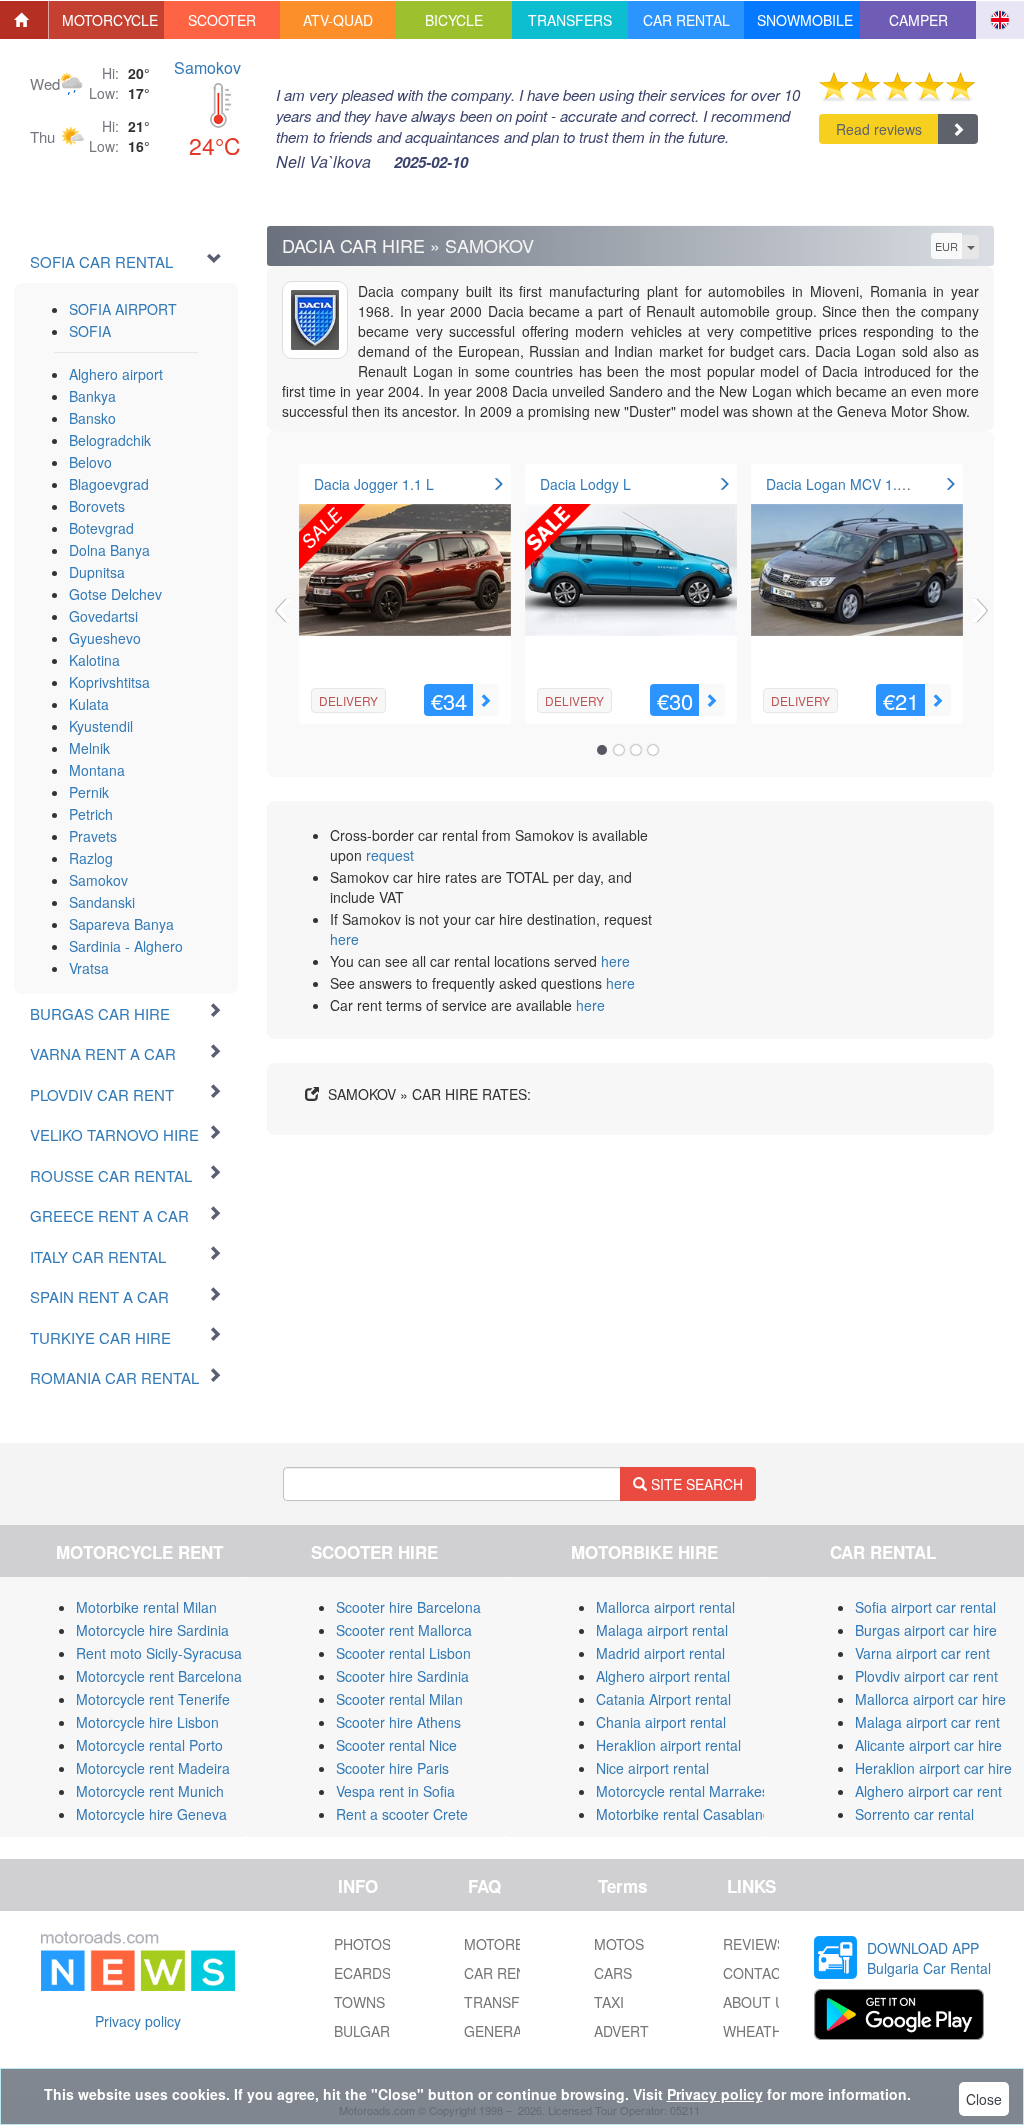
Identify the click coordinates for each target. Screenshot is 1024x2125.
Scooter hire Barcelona (408, 1607)
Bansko (92, 418)
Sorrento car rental (914, 1814)
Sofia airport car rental (925, 1607)
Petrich (91, 814)
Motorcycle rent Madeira (153, 1768)
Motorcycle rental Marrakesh (686, 1791)
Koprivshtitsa (109, 682)
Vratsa (89, 968)
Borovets (97, 506)
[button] (107, 20)
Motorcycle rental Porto (149, 1745)
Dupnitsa (97, 572)
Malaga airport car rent (927, 1722)
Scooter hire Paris (392, 1768)
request (390, 855)
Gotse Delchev (115, 594)
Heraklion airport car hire (933, 1768)
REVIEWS (754, 1944)
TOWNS (359, 2002)
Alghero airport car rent (928, 1791)
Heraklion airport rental (668, 1745)
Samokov (207, 67)
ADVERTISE (632, 2031)
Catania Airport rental (663, 1699)
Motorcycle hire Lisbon (147, 1722)
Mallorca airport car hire (930, 1699)
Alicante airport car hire (928, 1745)
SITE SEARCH (695, 1484)
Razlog (91, 858)
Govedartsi (103, 616)
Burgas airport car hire (926, 1630)
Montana (97, 770)
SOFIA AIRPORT (123, 309)
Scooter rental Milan (399, 1699)
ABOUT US (758, 2002)
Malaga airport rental (662, 1630)
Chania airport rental (661, 1722)
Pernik (89, 792)
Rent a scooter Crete (402, 1814)
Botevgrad (101, 528)
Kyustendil (101, 726)
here (344, 939)
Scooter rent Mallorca (404, 1630)
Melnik (89, 748)
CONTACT (756, 1973)
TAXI (609, 2002)
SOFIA (90, 331)
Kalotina (94, 660)
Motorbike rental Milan (146, 1607)
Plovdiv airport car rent (926, 1676)
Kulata (89, 704)
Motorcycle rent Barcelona (159, 1676)
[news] (138, 1957)
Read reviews (879, 129)
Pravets (93, 836)
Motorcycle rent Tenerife (153, 1699)
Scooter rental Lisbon (403, 1653)
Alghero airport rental (663, 1676)
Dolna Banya (109, 550)
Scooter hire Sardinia (402, 1676)
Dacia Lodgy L (585, 484)
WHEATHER (762, 2031)
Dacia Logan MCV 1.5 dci (846, 484)
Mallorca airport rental (665, 1607)
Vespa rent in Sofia (395, 1791)
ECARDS (362, 1973)
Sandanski (102, 902)
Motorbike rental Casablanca (687, 1814)
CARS (613, 1973)
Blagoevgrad (109, 484)
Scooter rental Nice (396, 1745)
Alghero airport (116, 374)
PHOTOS (362, 1944)
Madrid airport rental (660, 1653)
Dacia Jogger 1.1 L (374, 484)
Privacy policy (138, 2021)
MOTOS (619, 1944)
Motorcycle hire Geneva (151, 1814)
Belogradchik (110, 440)
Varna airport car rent (922, 1653)
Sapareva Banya (121, 924)
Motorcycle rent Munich (150, 1791)
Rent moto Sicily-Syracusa (159, 1653)
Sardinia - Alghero (126, 946)
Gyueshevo (105, 638)
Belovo (90, 462)
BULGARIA (368, 2031)
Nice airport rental (652, 1768)
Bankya (92, 396)
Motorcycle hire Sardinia (152, 1630)
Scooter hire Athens (398, 1722)
